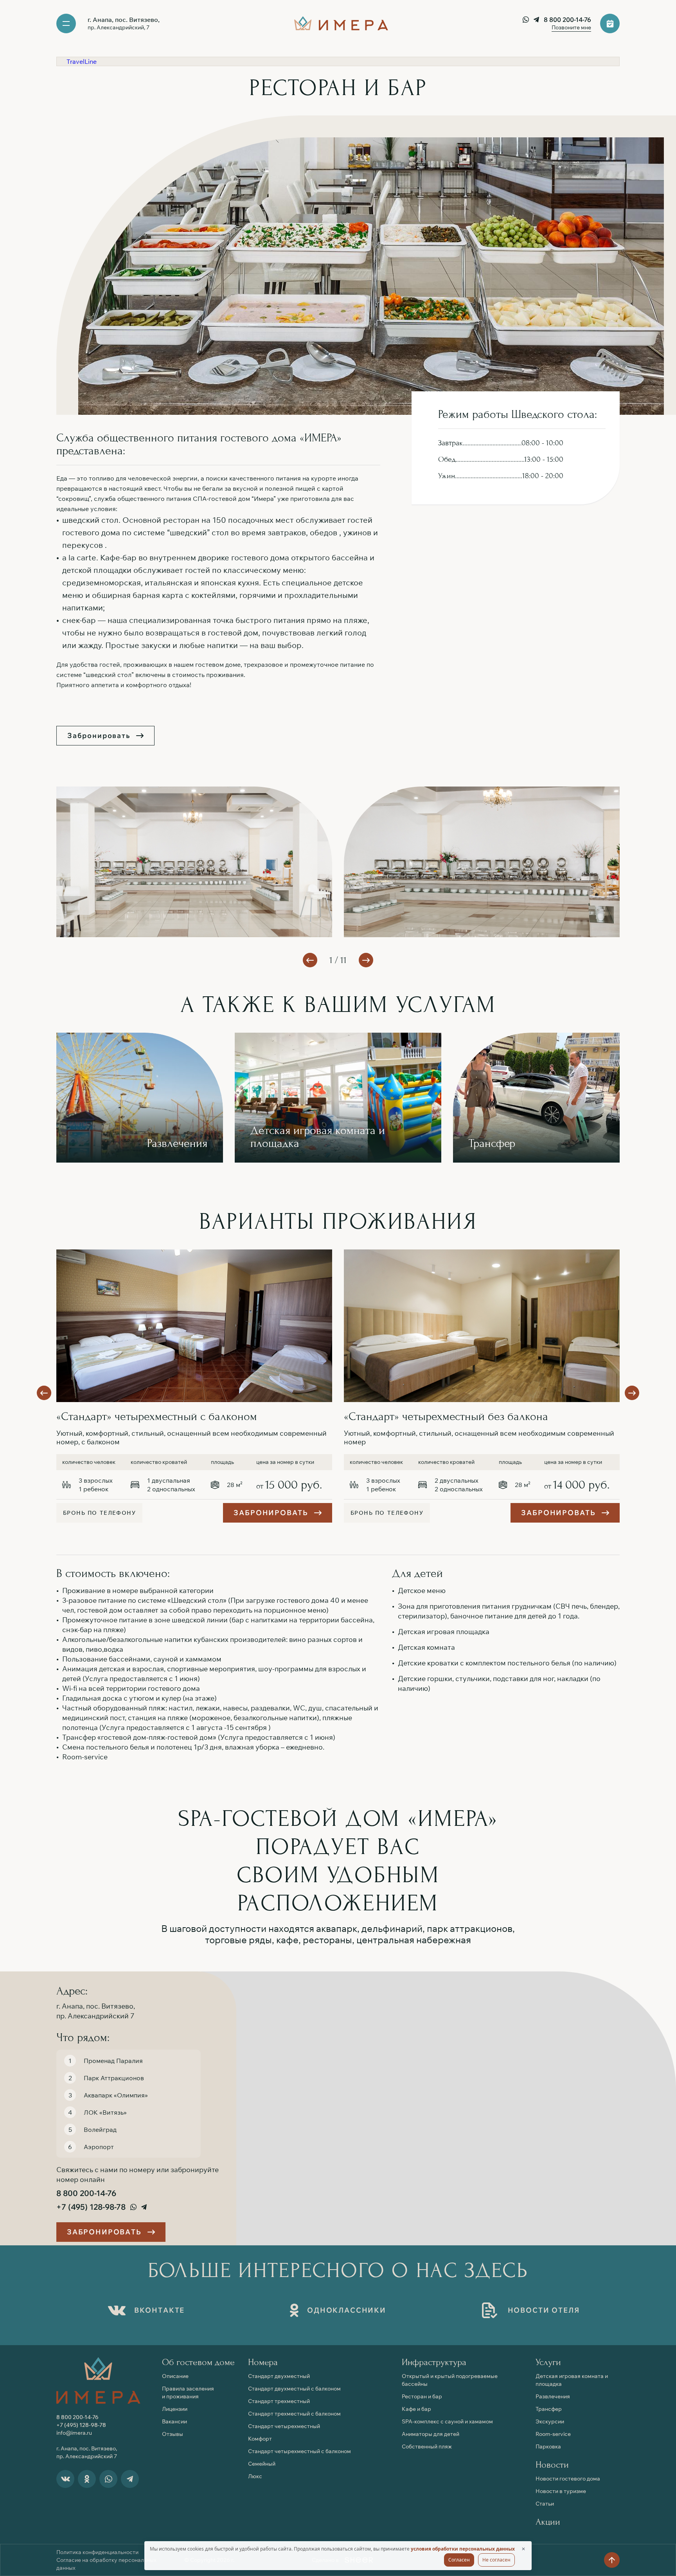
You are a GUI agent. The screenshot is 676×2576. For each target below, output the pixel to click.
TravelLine (82, 61)
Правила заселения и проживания (188, 2392)
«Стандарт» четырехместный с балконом (157, 1416)
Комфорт (260, 2439)
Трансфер (549, 2409)
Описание (175, 2376)
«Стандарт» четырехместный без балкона (446, 1416)
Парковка (548, 2446)
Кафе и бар (416, 2409)
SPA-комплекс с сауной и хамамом (447, 2421)
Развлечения (553, 2396)
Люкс (255, 2476)
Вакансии (174, 2421)
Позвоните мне (571, 27)
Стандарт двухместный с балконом (294, 2389)
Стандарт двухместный (279, 2376)
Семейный (262, 2464)
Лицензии (175, 2409)
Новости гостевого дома (568, 2479)
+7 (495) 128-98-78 (91, 2207)
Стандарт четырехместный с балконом (299, 2451)
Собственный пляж (427, 2446)
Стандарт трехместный (279, 2401)
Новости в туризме (561, 2491)
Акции (548, 2522)
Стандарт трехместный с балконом (294, 2414)
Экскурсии (550, 2421)
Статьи (545, 2504)
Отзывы (173, 2434)
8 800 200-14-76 (567, 20)
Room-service (553, 2434)
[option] (194, 1326)
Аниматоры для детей (431, 2434)
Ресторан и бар (422, 2396)
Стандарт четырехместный (284, 2426)
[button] (366, 960)
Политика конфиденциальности (97, 2552)
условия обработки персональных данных (463, 2549)
